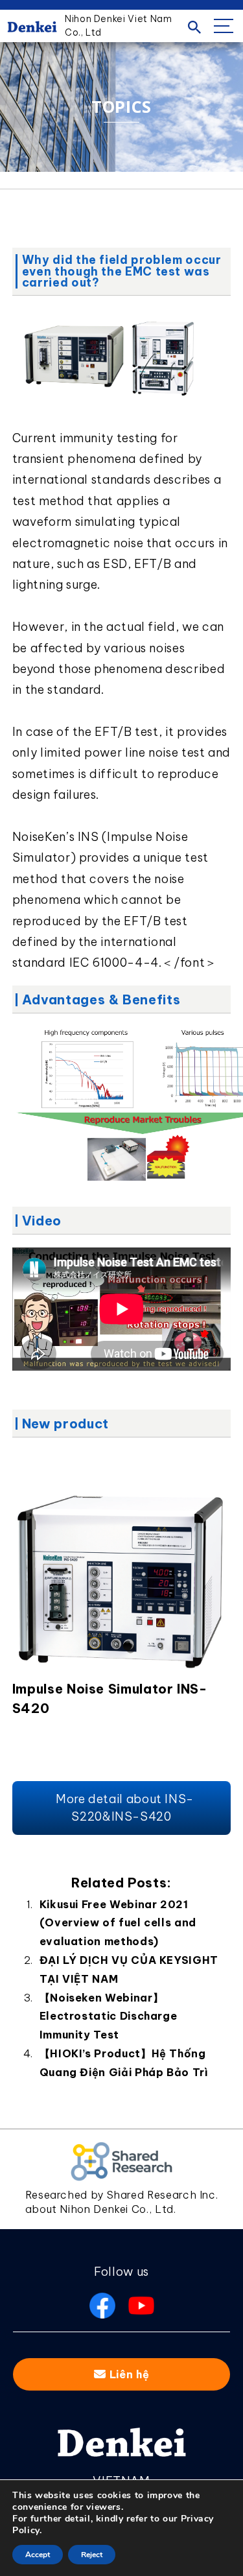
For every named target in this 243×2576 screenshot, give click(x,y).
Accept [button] (38, 2555)
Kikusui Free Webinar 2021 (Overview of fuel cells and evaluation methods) (118, 1923)
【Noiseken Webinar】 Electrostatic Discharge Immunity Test (109, 2016)
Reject (92, 2555)
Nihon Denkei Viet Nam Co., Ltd (118, 26)
